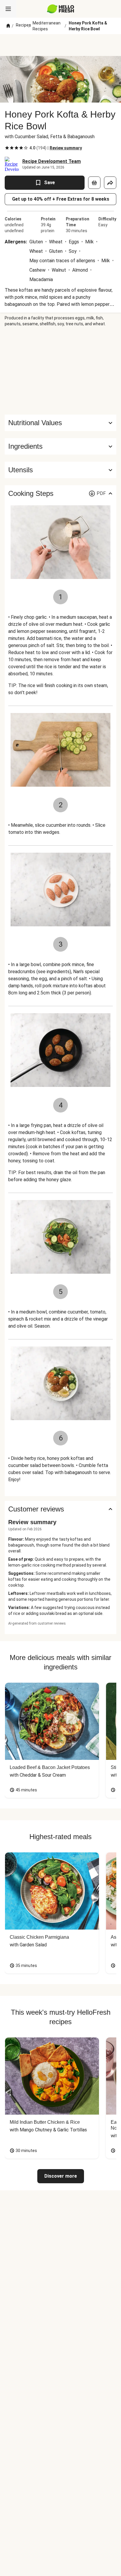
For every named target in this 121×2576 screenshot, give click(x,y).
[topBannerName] (60, 45)
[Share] (110, 183)
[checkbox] (7, 148)
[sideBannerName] (60, 371)
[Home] (8, 26)
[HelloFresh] (61, 9)
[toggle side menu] (8, 9)
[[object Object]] (94, 183)
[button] (60, 446)
